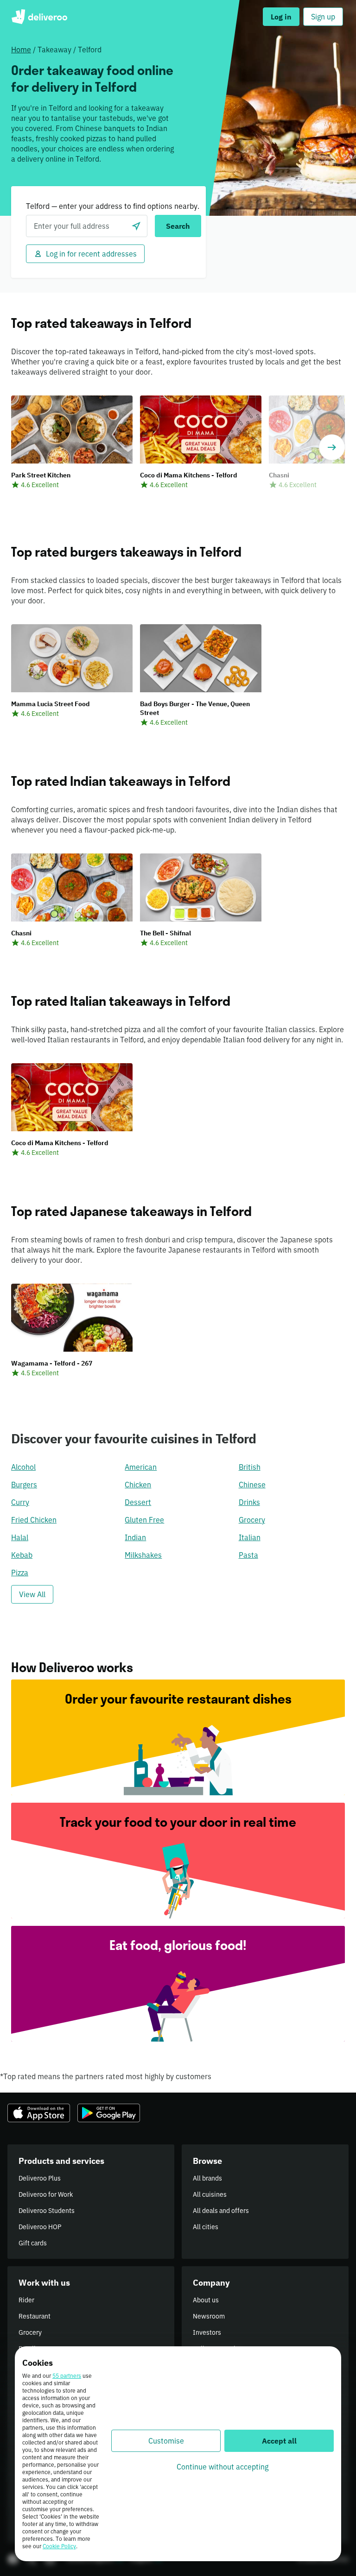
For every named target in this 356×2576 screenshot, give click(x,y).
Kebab (22, 1555)
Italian (250, 1537)
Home (21, 50)
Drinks (249, 1502)
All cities (206, 2227)
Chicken (138, 1485)
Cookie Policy (59, 2546)
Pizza (20, 1573)
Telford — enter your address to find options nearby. (113, 206)
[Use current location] (136, 226)
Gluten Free (144, 1520)
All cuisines (210, 2194)
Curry (20, 1502)
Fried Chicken (34, 1520)
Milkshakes (143, 1555)
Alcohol (23, 1467)
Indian (135, 1537)
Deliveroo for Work (46, 2194)
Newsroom (209, 2316)
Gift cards (33, 2243)
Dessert (138, 1502)
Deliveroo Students (47, 2211)
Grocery (252, 1520)
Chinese (252, 1485)
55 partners (67, 2376)
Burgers (24, 1485)
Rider (26, 2300)
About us (206, 2300)
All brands (207, 2178)
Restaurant (35, 2316)
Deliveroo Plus (40, 2178)
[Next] (332, 447)
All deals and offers (221, 2211)
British (250, 1467)
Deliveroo (39, 17)
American (141, 1467)
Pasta (248, 1555)
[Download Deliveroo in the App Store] (39, 2113)
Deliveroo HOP (40, 2227)
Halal (20, 1537)
